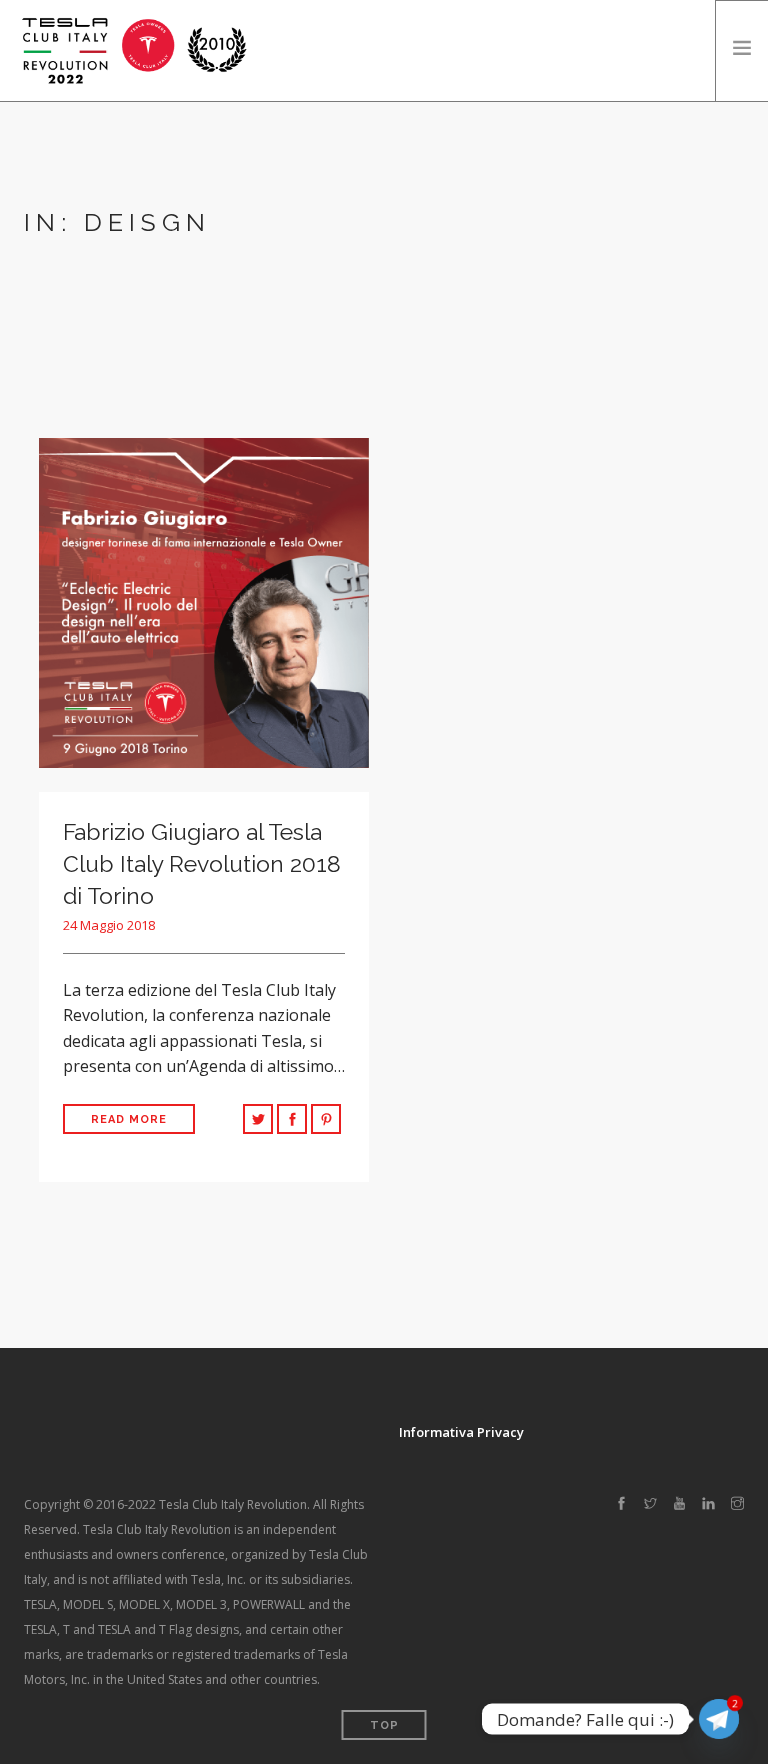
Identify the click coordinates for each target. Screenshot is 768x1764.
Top (384, 1725)
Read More (129, 1119)
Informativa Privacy (461, 1432)
